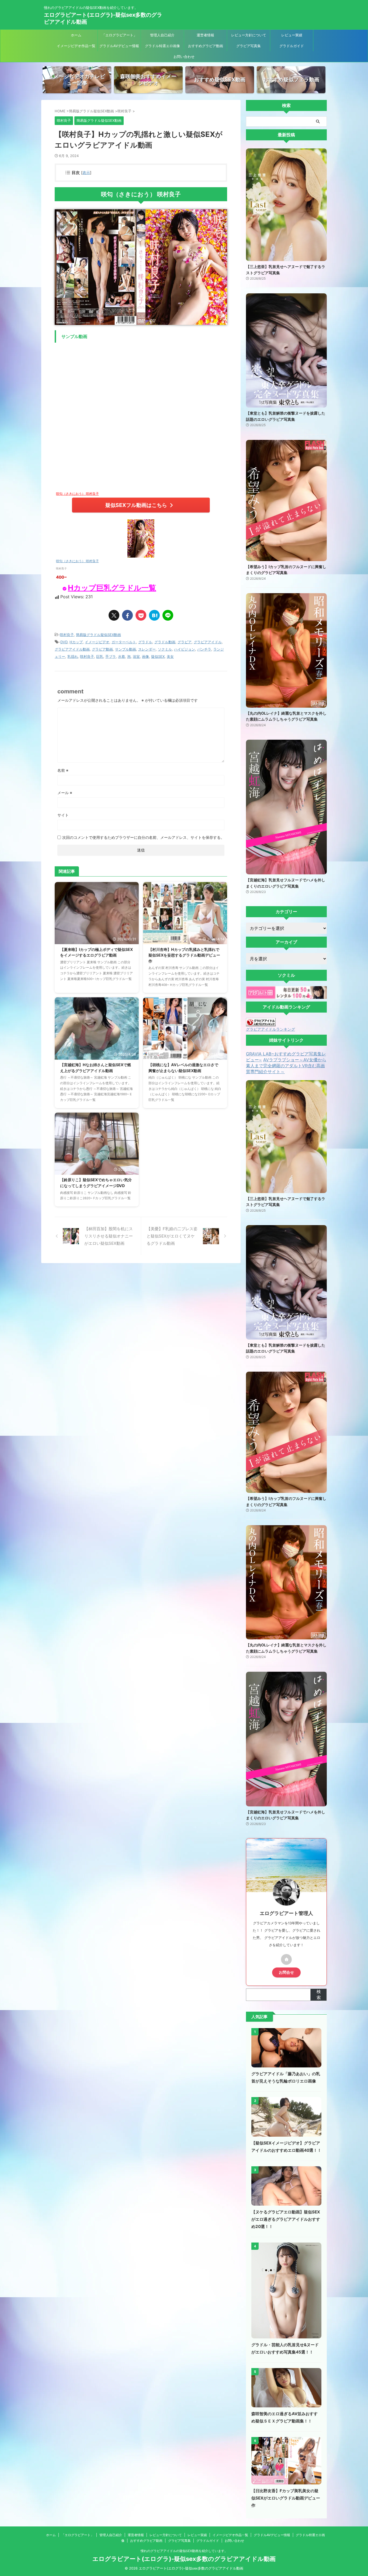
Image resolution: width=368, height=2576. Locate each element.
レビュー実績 (292, 35)
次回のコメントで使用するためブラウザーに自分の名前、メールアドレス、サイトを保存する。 (143, 837)
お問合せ (286, 1972)
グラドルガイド (292, 46)
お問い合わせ (184, 57)
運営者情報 (205, 35)
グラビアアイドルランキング (270, 1029)
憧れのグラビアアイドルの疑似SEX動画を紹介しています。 (184, 2551)
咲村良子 (67, 635)
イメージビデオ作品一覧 (76, 46)
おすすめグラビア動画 (206, 46)
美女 (170, 656)
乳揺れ (73, 656)
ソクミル (165, 649)
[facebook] (127, 615)
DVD (64, 642)
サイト (63, 815)
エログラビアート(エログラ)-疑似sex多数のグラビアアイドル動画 (184, 2559)
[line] (168, 615)
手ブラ (111, 656)
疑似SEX (158, 656)
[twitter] (114, 615)
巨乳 (100, 656)
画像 (145, 656)
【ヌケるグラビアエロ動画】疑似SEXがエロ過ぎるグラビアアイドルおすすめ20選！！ (286, 2219)
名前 (63, 770)
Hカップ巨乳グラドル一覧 (112, 588)
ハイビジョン (185, 649)
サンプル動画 (126, 649)
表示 (86, 173)
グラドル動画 (165, 642)
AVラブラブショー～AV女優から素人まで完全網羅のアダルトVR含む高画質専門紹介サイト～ (286, 1066)
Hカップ (76, 642)
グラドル (145, 642)
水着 (121, 656)
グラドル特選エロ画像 (162, 46)
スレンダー (147, 649)
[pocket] (141, 615)
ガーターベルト (124, 642)
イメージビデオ (97, 642)
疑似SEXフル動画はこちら (136, 505)
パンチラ (204, 649)
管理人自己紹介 (162, 35)
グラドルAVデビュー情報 (119, 46)
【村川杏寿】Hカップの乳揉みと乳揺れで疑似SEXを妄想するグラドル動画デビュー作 (184, 955)
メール (65, 793)
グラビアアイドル (208, 642)
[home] (286, 1959)
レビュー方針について (249, 35)
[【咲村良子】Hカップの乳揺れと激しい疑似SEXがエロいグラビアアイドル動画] (154, 615)
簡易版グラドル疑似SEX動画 (98, 635)
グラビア (185, 642)
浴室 (136, 656)
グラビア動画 (102, 649)
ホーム (76, 35)
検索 (319, 1994)
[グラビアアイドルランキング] (261, 1024)
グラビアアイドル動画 (72, 649)
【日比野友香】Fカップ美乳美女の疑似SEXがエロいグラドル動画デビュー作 (286, 2498)
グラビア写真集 (249, 46)
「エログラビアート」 (119, 35)
